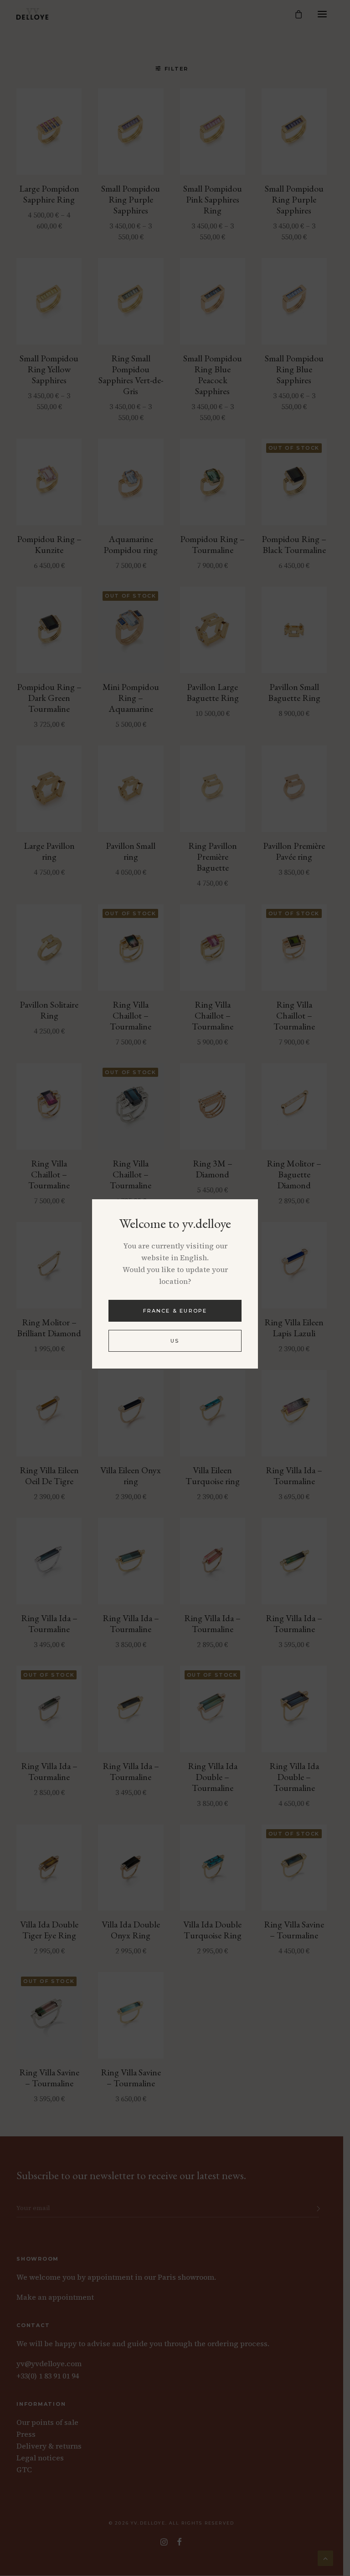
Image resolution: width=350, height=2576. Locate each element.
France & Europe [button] (175, 1311)
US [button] (175, 1341)
